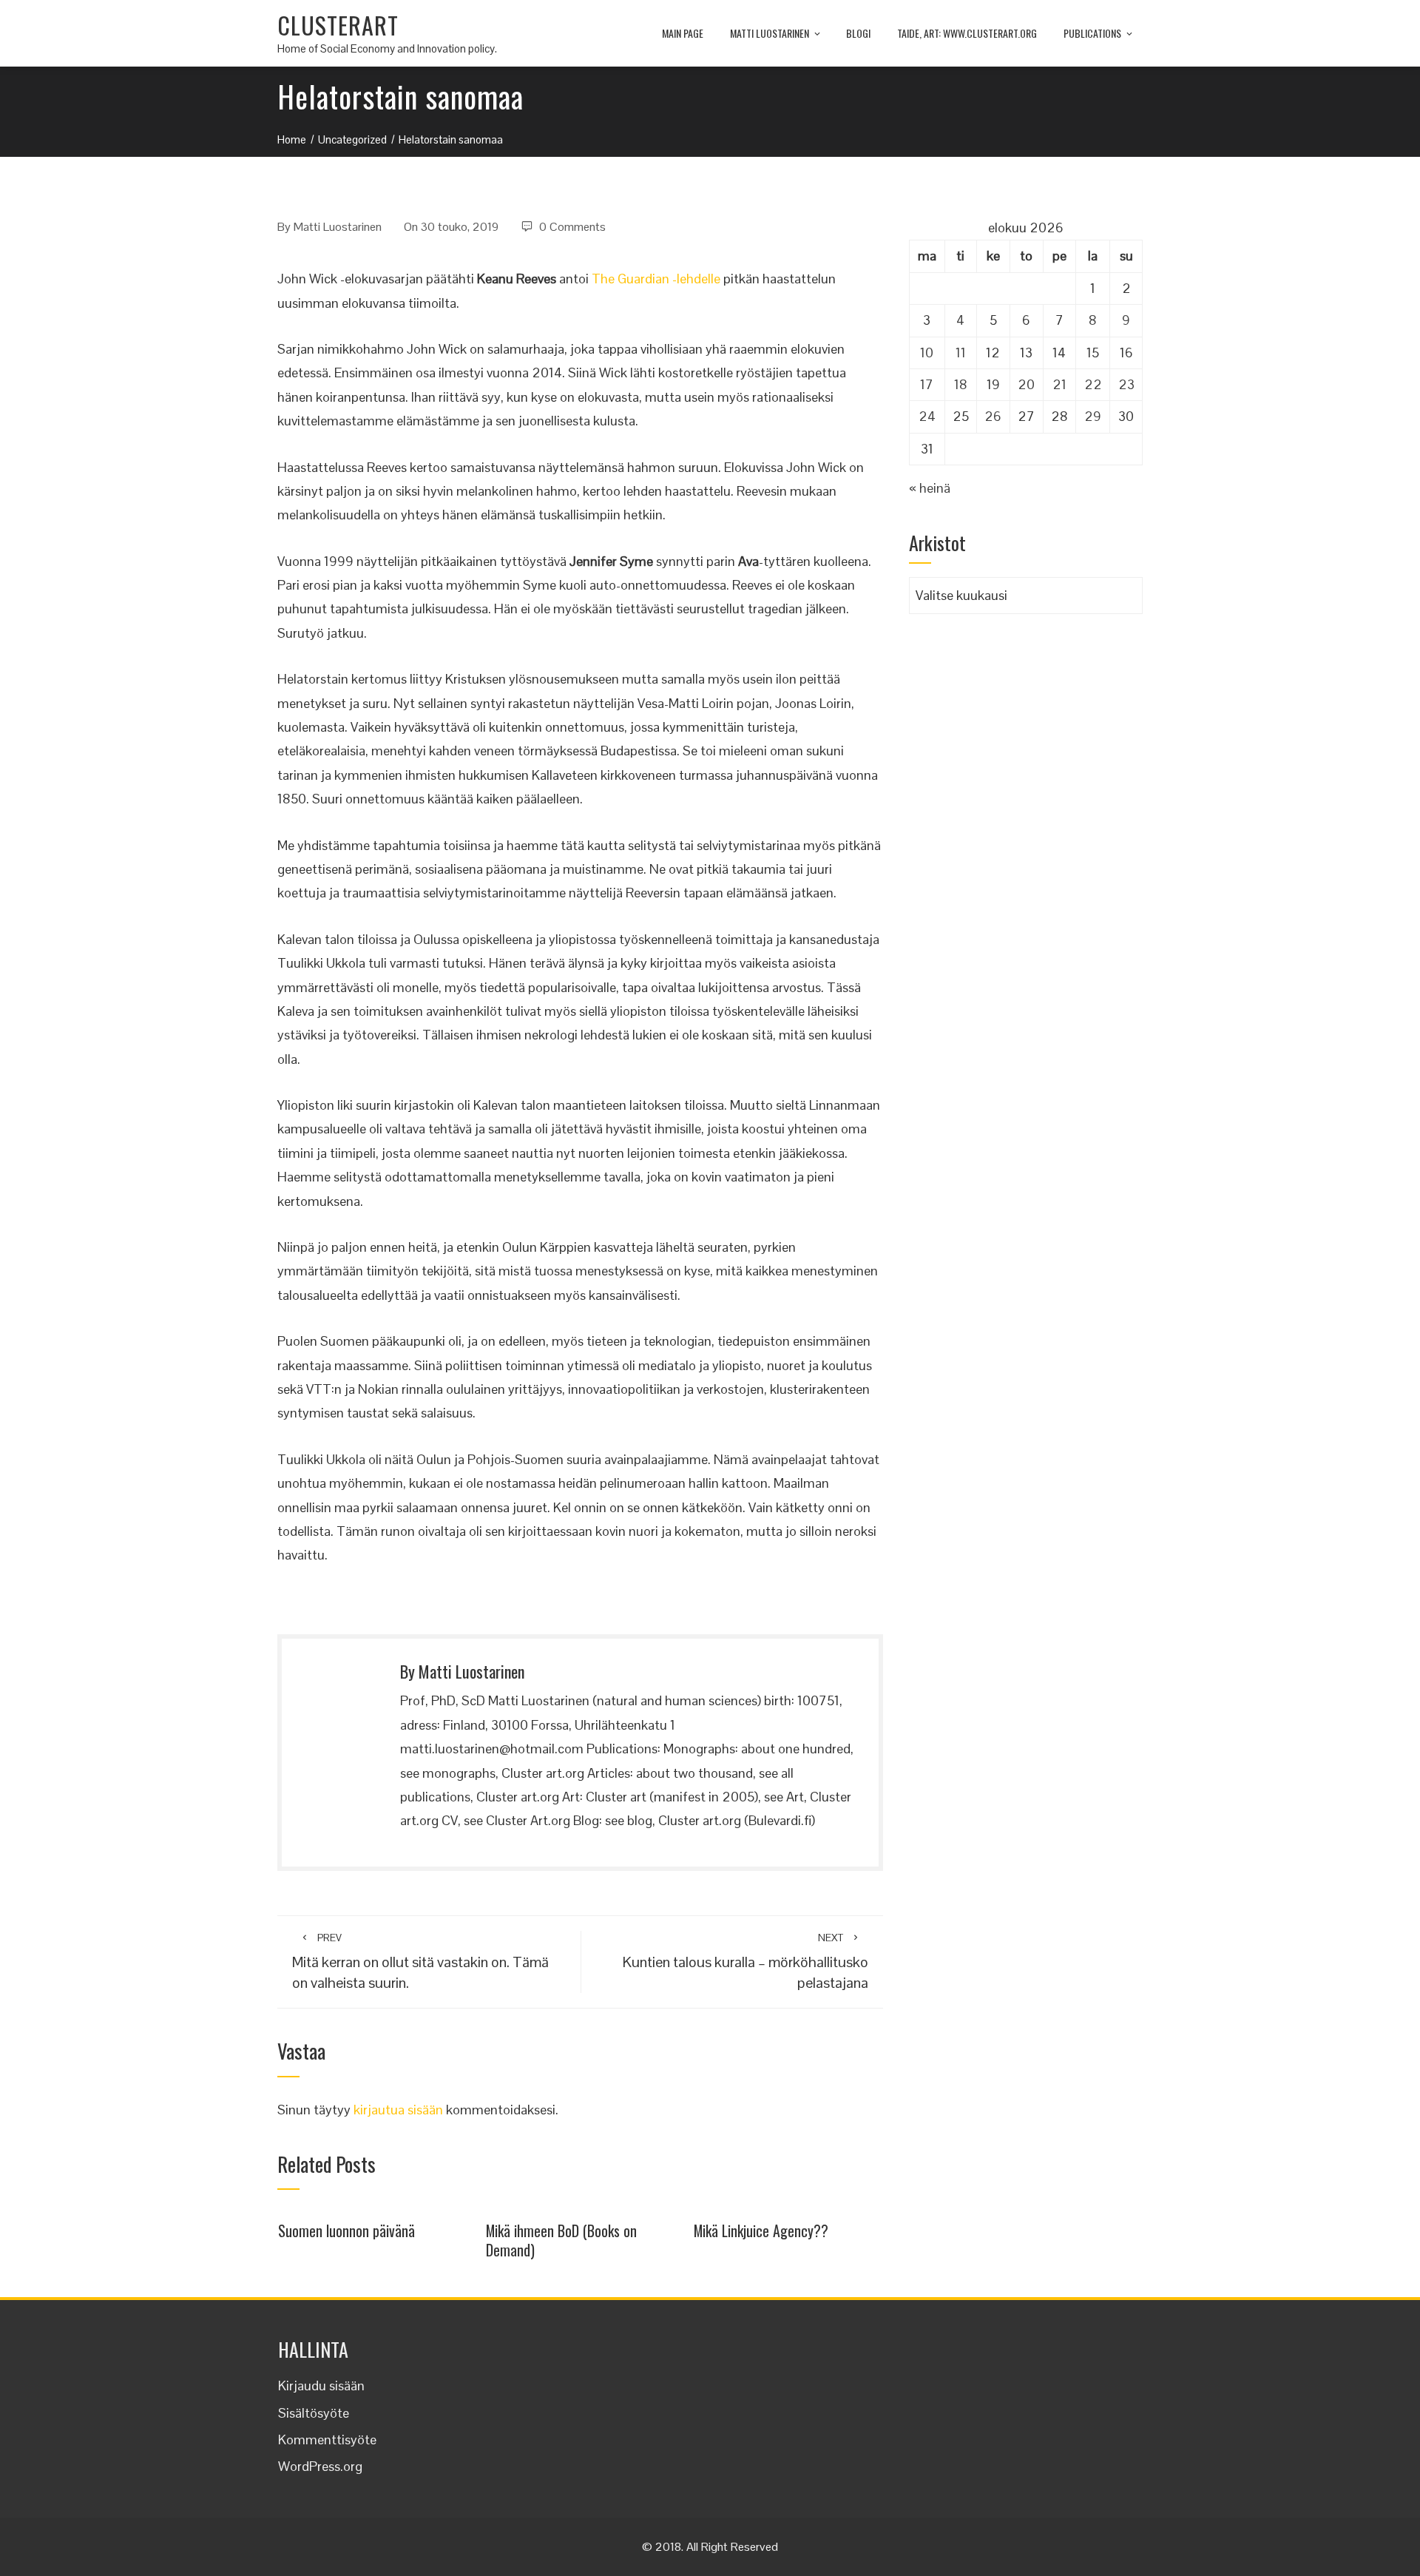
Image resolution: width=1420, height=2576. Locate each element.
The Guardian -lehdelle (656, 279)
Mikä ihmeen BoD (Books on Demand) (561, 2240)
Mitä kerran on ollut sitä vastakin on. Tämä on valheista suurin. (420, 1962)
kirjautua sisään (398, 2110)
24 (927, 416)
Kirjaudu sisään (321, 2386)
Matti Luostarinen (770, 33)
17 (927, 384)
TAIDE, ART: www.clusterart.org (967, 33)
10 (927, 353)
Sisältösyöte (314, 2413)
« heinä (930, 488)
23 (1126, 384)
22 (1093, 384)
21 (1059, 384)
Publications (1092, 33)
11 (961, 353)
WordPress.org (320, 2466)
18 (961, 384)
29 (1093, 416)
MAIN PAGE (683, 33)
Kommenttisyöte (327, 2440)
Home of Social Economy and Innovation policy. (387, 48)
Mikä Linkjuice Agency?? (761, 2231)
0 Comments (572, 227)
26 (993, 416)
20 (1026, 384)
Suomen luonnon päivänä (346, 2231)
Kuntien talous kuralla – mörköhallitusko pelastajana (745, 1962)
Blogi (858, 33)
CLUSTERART (338, 25)
